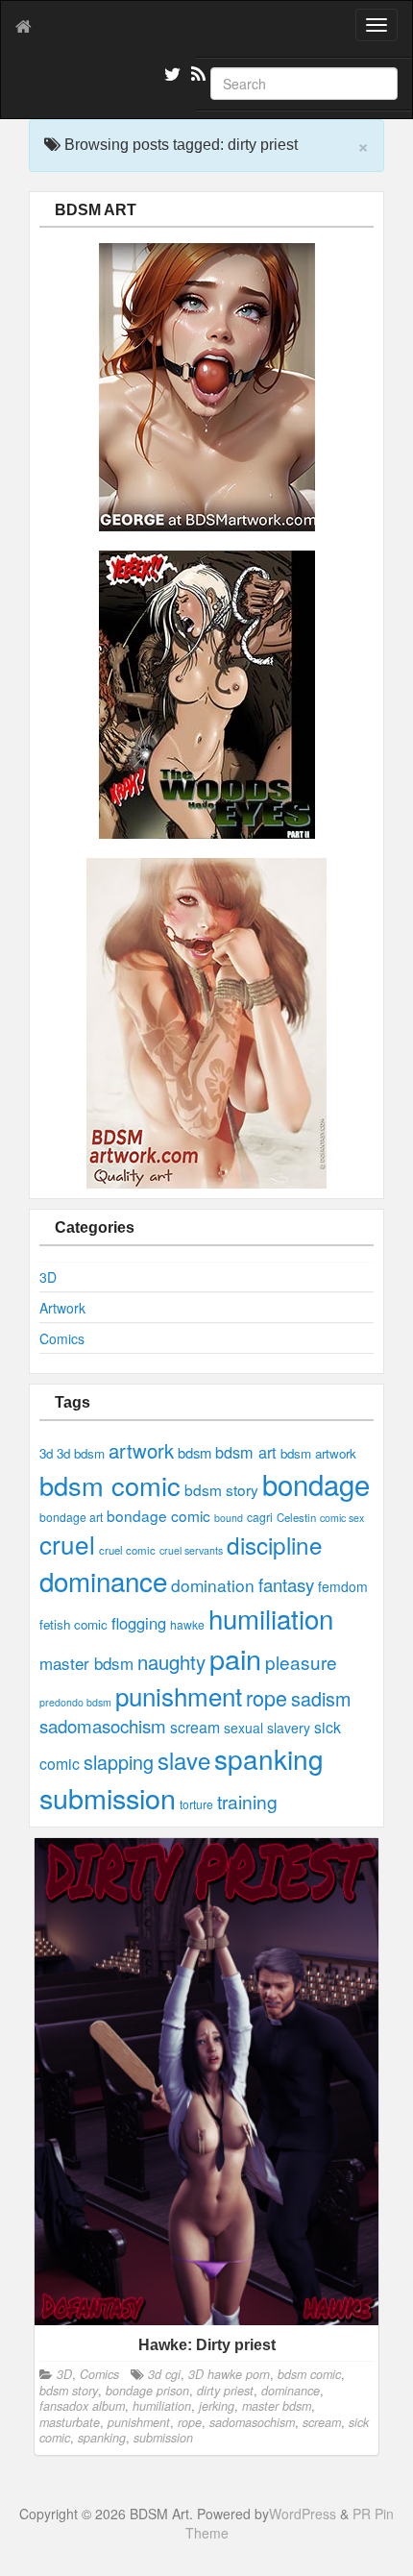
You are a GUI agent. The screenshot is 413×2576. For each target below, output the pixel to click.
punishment (179, 1695)
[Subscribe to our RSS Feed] (197, 77)
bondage (316, 1484)
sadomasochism (103, 1726)
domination (213, 1585)
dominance (103, 1581)
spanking (269, 1758)
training (247, 1801)
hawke (187, 1624)
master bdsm (86, 1663)
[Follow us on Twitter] (170, 77)
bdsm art (246, 1452)
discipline (275, 1545)
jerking (217, 2406)
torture (196, 1804)
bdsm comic (110, 1485)
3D (48, 1277)
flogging (139, 1623)
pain (235, 1658)
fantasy (286, 1584)
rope (267, 1697)
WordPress (303, 2514)
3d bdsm (81, 1453)
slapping (119, 1762)
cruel (67, 1544)
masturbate (70, 2422)
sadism (321, 1698)
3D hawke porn (229, 2374)
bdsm (194, 1452)
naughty (171, 1662)
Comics (62, 1338)
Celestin (296, 1517)
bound (229, 1518)
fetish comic (73, 1624)
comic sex (342, 1518)
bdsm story (221, 1489)
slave (184, 1760)
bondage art (71, 1517)
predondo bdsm (75, 1702)
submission (108, 1797)
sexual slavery (267, 1728)
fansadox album (82, 2406)
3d (46, 1453)
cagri (260, 1517)
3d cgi (164, 2374)
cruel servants (191, 1550)
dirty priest (225, 2391)
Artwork (62, 1308)
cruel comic (127, 1550)
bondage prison (147, 2391)
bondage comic (158, 1515)
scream (195, 1727)
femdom (343, 1586)
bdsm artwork (318, 1453)
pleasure (301, 1662)
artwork (141, 1450)
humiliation (271, 1618)
